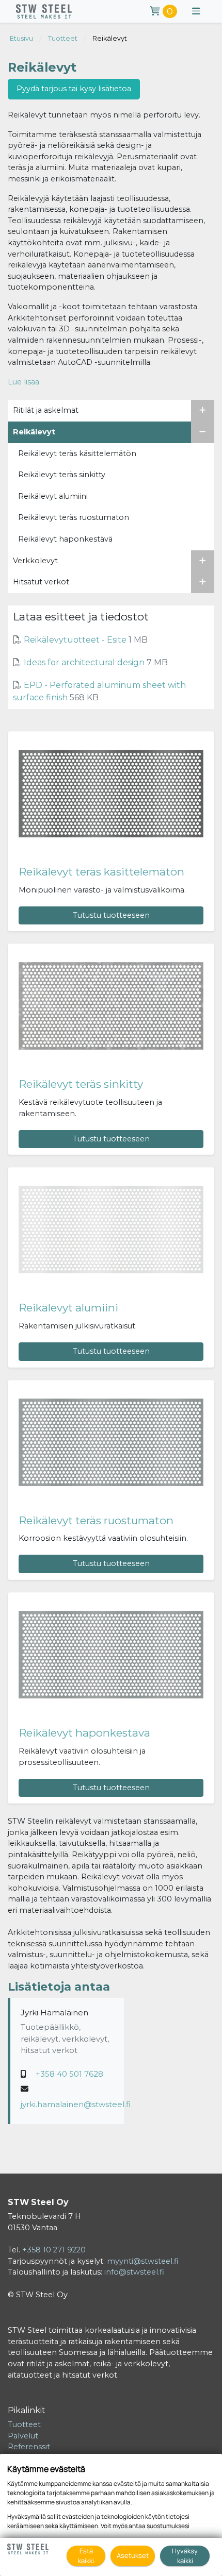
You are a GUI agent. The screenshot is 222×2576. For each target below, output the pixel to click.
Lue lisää (23, 382)
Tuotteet (63, 38)
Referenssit (29, 2447)
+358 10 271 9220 (54, 2250)
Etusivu (21, 38)
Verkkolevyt (35, 561)
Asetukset (133, 2555)
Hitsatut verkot (41, 582)
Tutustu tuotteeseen (111, 915)
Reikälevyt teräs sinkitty (81, 1084)
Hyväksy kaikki (185, 2556)
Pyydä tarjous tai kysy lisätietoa (74, 89)
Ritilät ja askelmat (46, 410)
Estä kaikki (86, 2556)
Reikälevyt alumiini (68, 1308)
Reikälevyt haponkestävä (84, 1733)
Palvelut (23, 2436)
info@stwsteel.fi (134, 2272)
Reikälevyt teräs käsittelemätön (101, 872)
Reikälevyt (110, 38)
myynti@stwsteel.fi (143, 2261)
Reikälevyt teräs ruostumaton (96, 1520)
